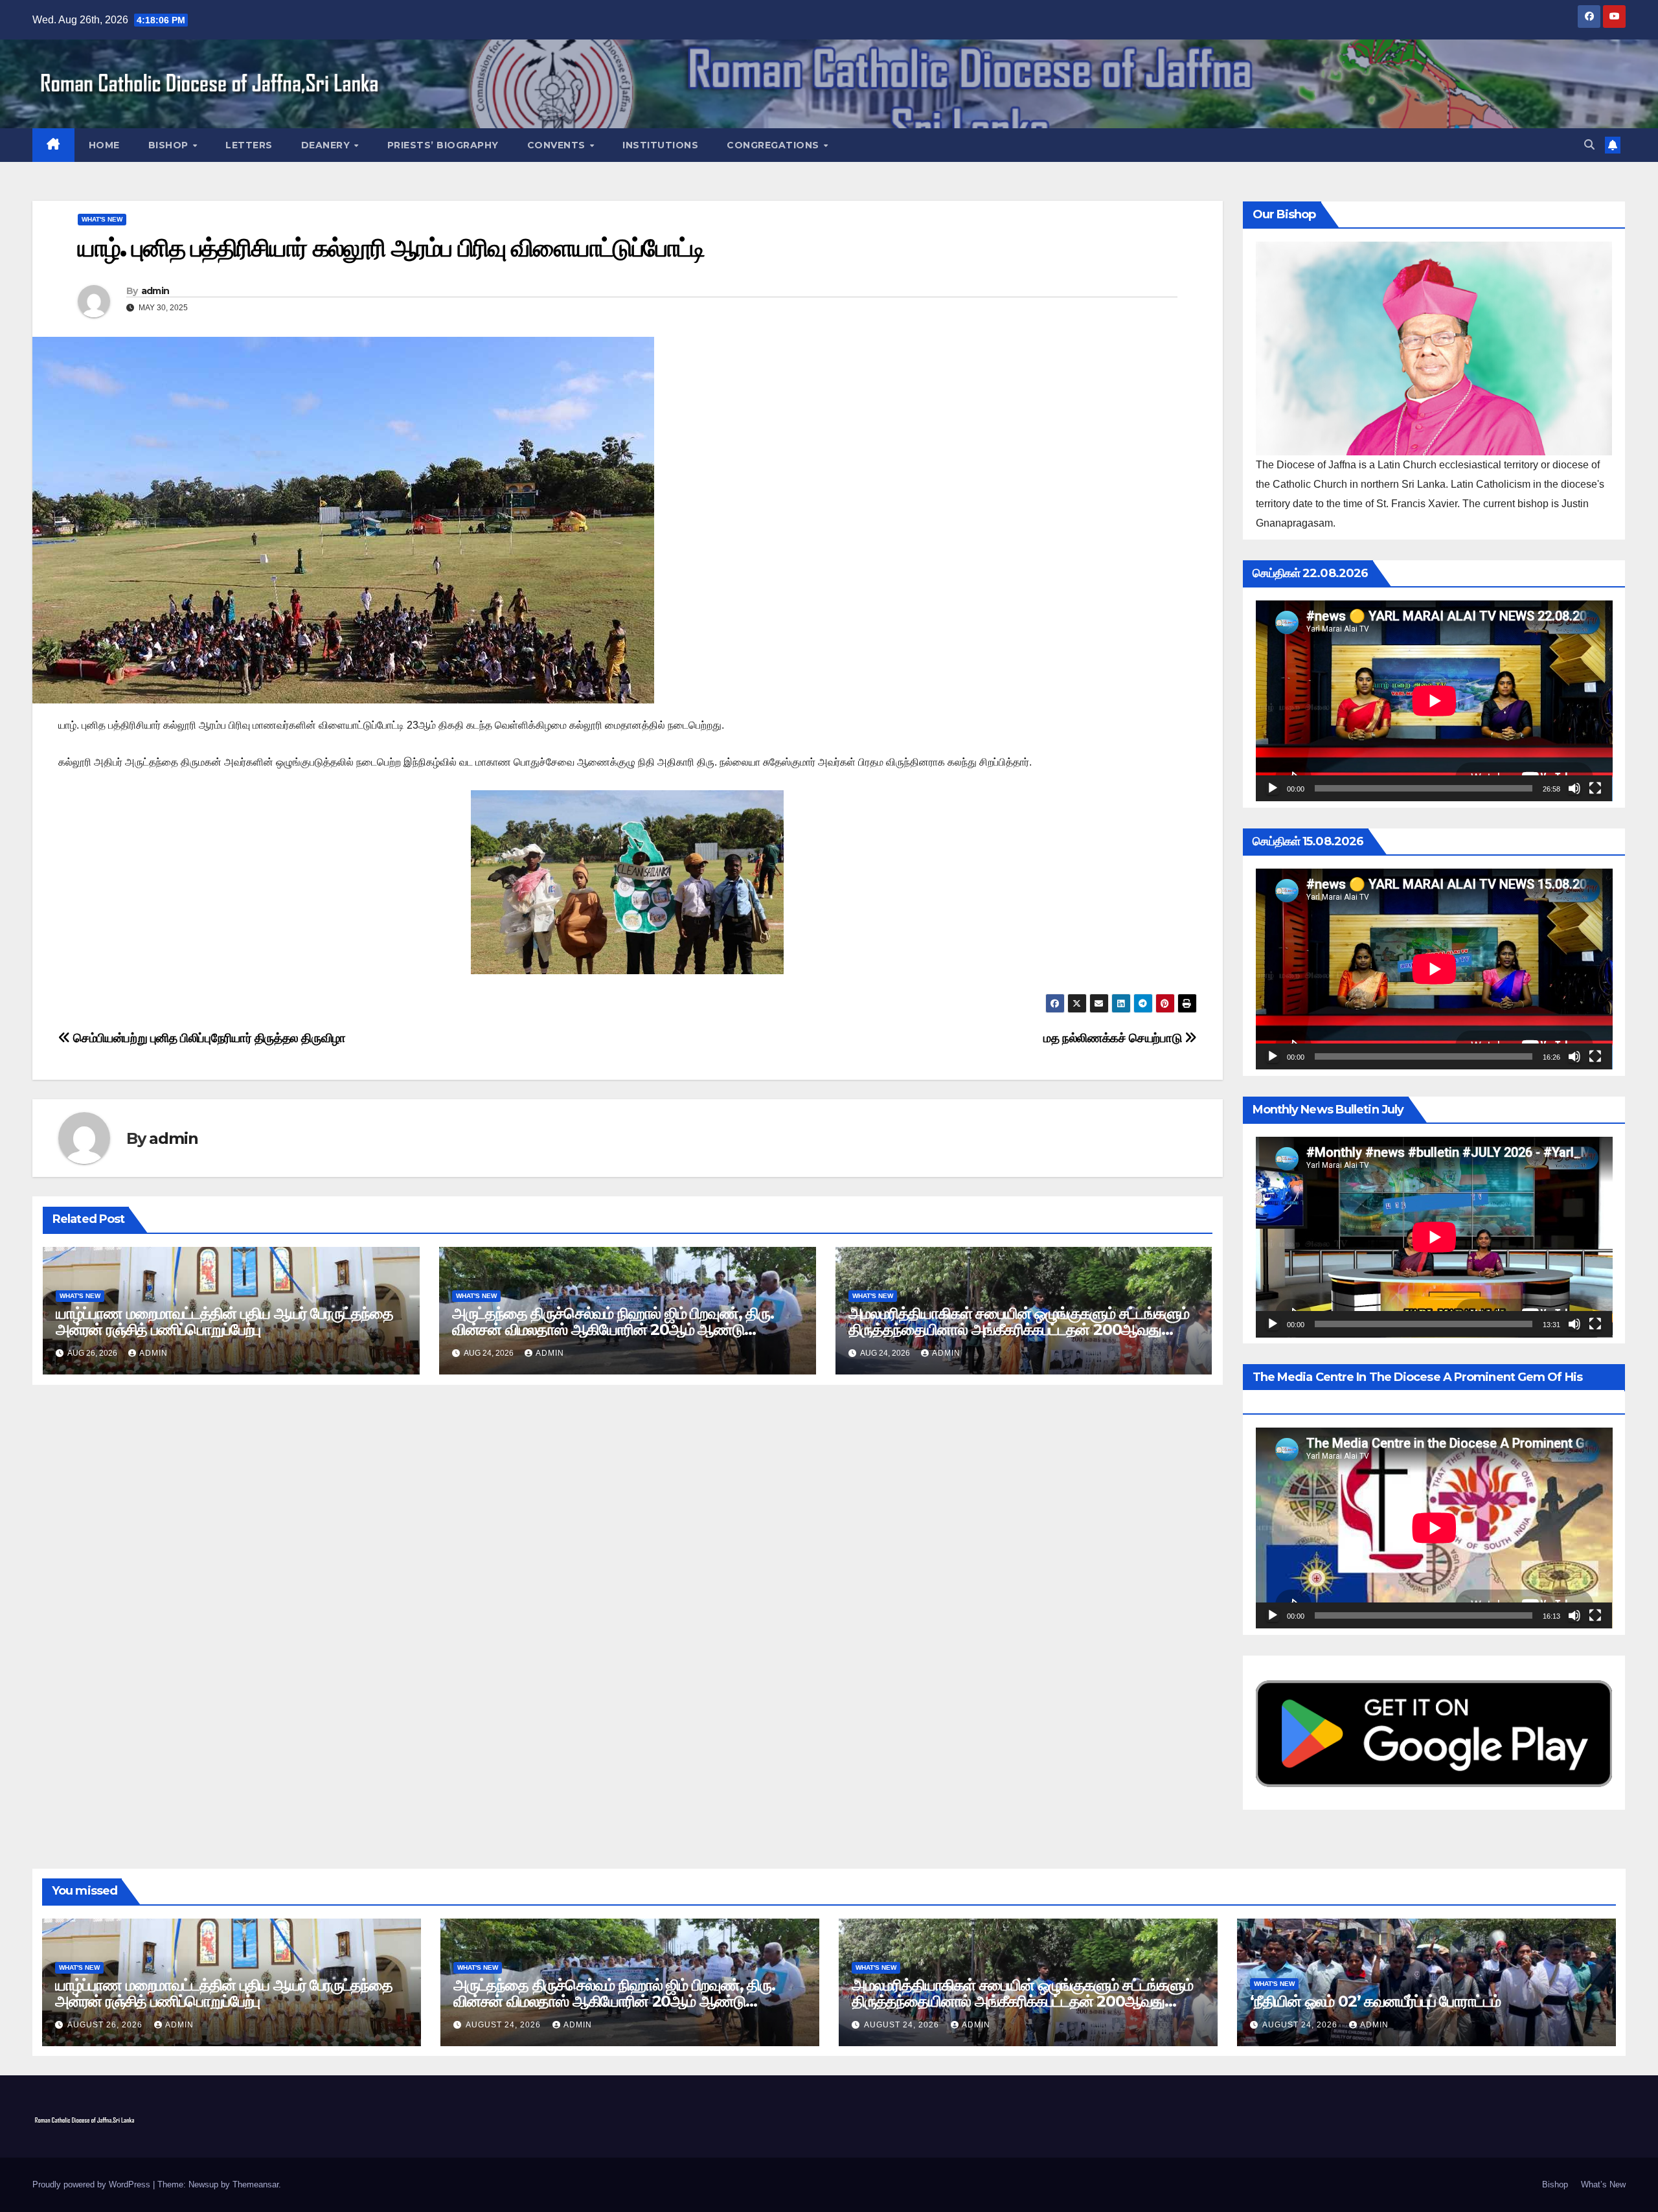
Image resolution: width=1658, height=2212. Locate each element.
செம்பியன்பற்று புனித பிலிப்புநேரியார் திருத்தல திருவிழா (208, 1038)
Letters (249, 145)
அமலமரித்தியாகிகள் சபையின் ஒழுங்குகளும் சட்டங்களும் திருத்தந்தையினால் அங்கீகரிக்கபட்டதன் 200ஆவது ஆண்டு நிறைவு (1019, 1329)
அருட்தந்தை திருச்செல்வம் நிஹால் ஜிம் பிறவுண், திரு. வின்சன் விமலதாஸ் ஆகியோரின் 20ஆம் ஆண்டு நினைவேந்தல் (613, 1329)
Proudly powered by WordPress (93, 2184)
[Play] (1273, 788)
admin (155, 291)
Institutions (660, 145)
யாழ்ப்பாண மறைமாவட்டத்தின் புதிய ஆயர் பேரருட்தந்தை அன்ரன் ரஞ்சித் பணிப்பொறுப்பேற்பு (224, 1321)
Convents (558, 145)
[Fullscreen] (1595, 788)
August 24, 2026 (505, 2025)
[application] (1434, 701)
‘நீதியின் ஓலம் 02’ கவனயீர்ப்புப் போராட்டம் (1375, 2001)
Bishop (170, 145)
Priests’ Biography (443, 145)
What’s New (1603, 2184)
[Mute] (1574, 788)
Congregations (774, 145)
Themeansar (256, 2184)
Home (104, 145)
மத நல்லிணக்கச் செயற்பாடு (1114, 1038)
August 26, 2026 (106, 2025)
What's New (102, 219)
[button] (1589, 145)
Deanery (327, 145)
